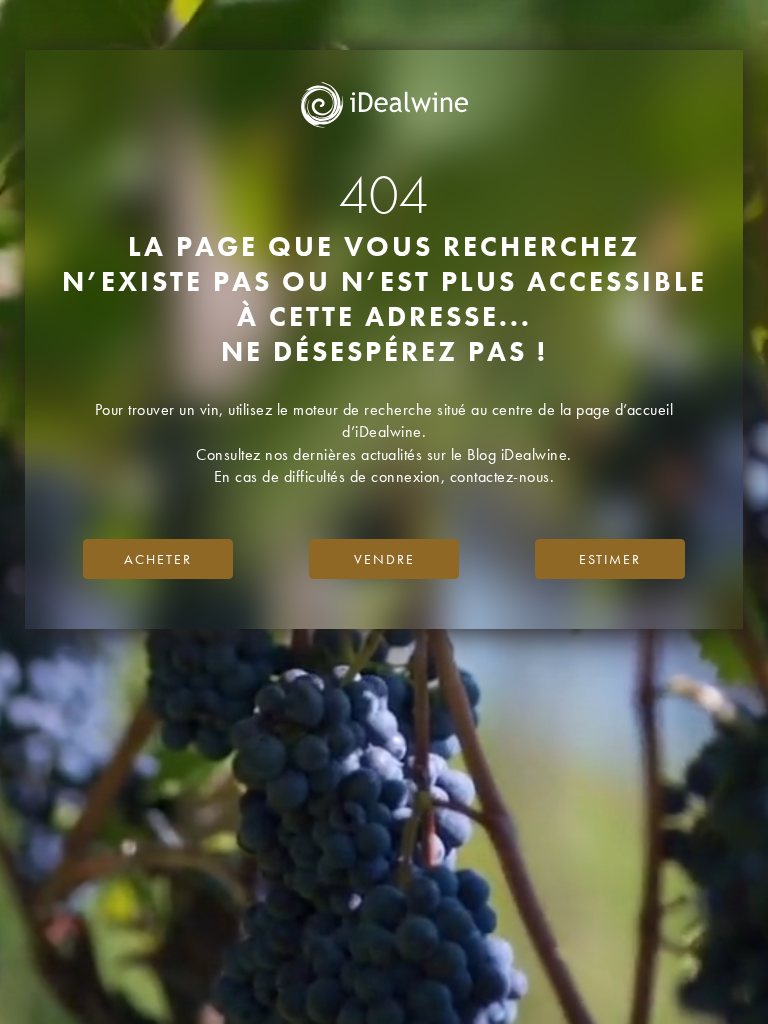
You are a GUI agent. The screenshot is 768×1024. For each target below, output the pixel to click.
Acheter (158, 559)
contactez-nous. (502, 476)
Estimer (610, 559)
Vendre (384, 559)
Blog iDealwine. (519, 454)
